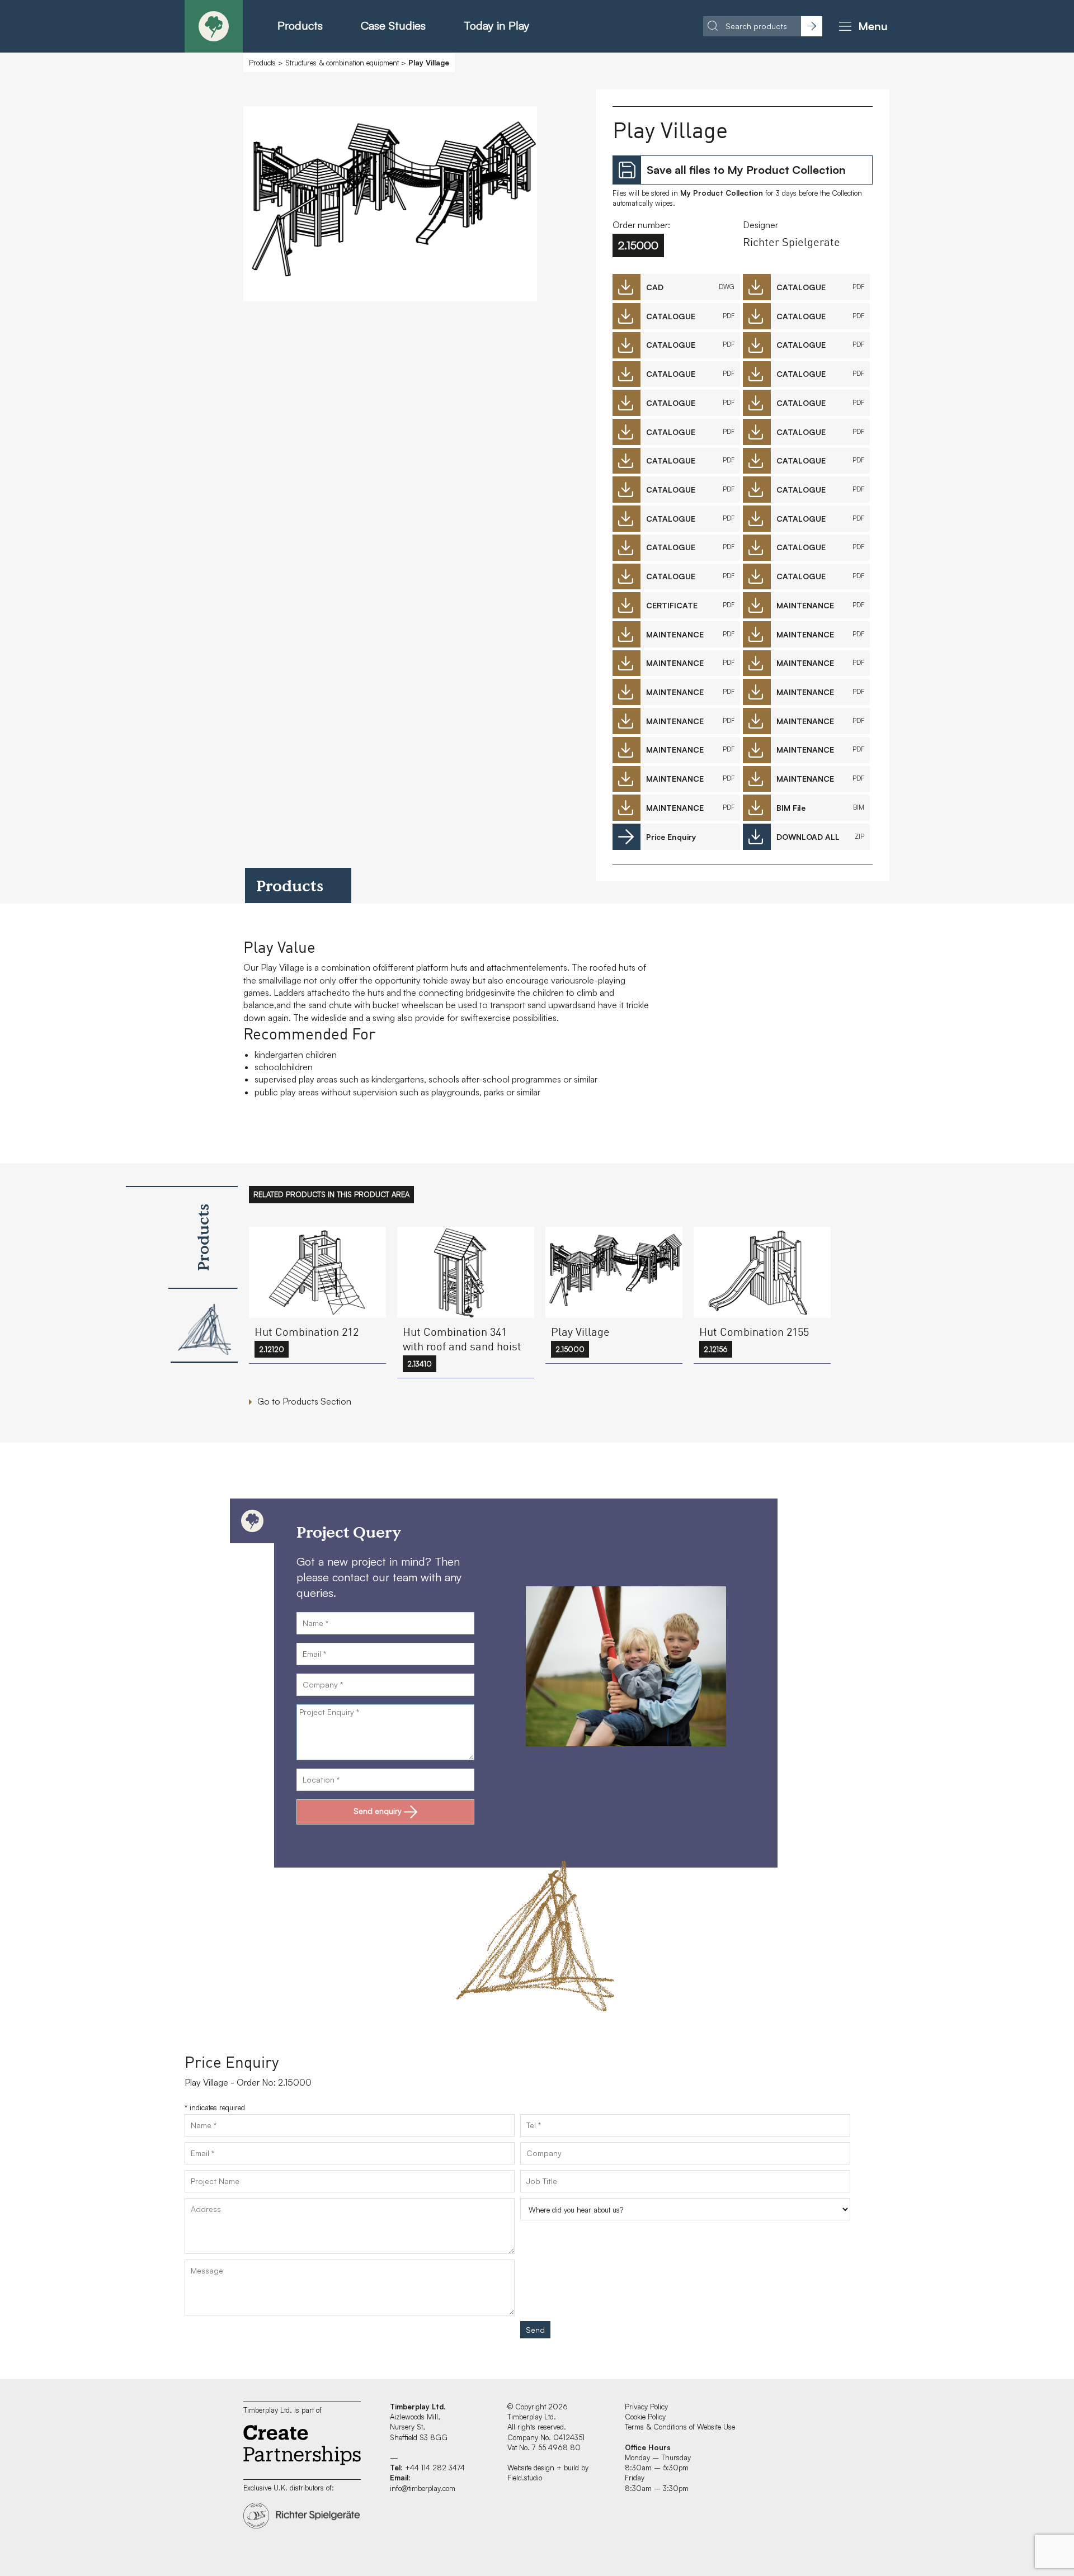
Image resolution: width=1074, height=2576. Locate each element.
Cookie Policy (645, 2417)
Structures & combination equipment (342, 63)
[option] (390, 207)
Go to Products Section (304, 1401)
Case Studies (393, 25)
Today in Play (496, 25)
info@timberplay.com (423, 2488)
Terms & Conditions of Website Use (680, 2427)
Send (535, 2330)
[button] (861, 26)
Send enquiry (378, 1811)
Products (300, 25)
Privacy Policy (646, 2407)
